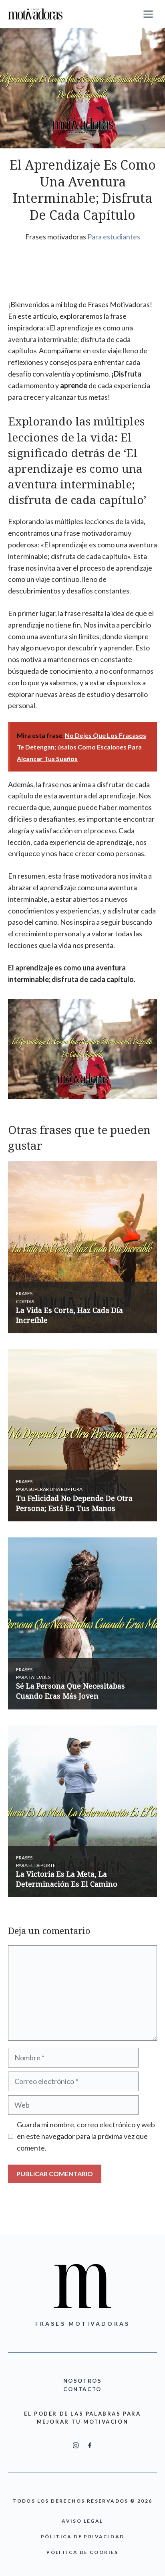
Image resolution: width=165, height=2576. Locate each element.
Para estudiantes (114, 237)
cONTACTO (82, 2389)
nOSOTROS (83, 2381)
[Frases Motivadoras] (35, 14)
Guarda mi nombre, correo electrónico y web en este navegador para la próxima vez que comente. (86, 2136)
